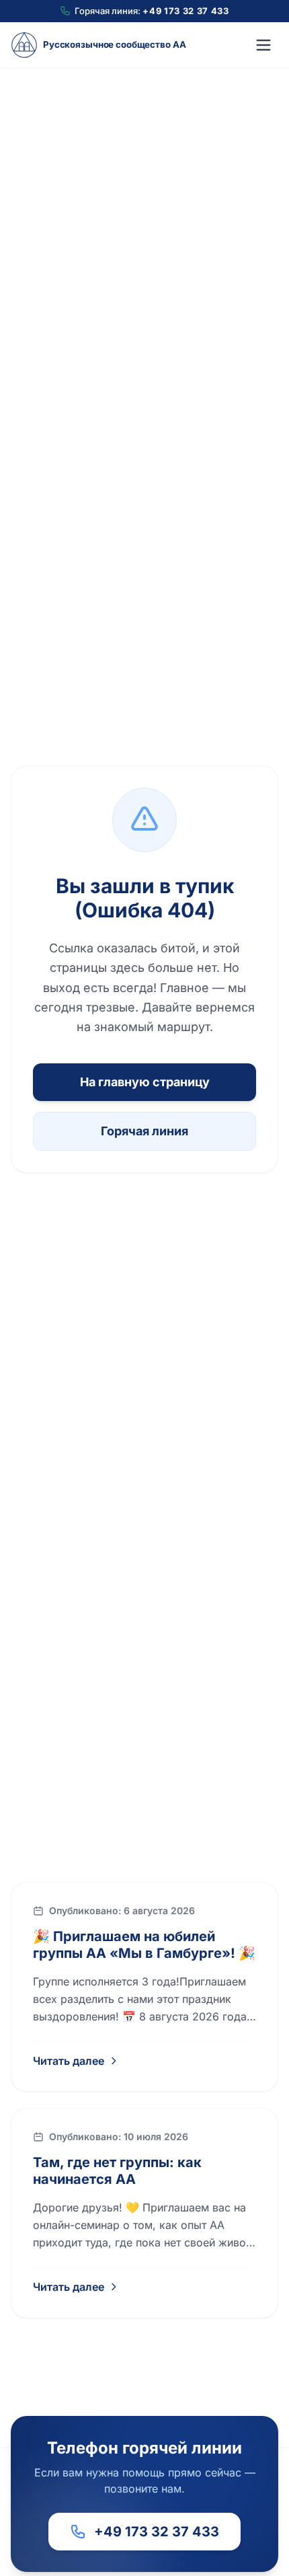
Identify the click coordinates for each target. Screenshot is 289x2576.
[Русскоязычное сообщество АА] (24, 45)
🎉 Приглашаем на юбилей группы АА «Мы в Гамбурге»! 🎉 (144, 1945)
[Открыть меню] (263, 45)
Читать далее (69, 2061)
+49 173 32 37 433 (185, 11)
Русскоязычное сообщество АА (114, 44)
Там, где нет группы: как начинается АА (117, 2171)
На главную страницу (145, 1082)
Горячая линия (144, 1131)
